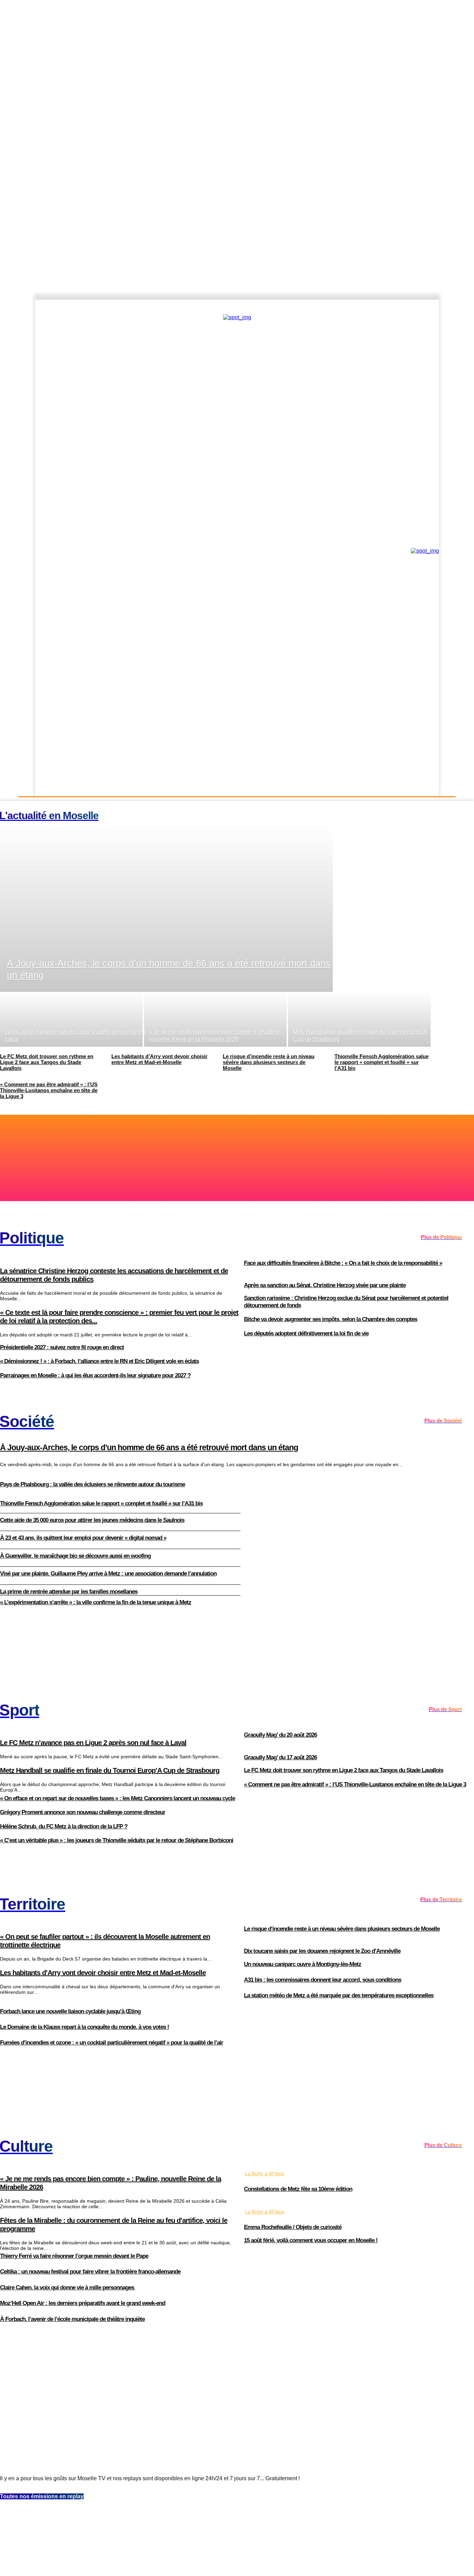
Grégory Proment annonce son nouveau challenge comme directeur (83, 1812)
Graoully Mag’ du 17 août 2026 (280, 1757)
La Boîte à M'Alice (265, 2174)
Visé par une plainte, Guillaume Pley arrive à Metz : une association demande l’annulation (108, 1574)
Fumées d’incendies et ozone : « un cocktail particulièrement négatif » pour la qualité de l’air (112, 2043)
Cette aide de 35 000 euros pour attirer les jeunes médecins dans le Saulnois (92, 1520)
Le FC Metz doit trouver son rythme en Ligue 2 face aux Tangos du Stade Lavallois (344, 1770)
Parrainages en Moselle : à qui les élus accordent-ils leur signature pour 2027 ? (95, 1375)
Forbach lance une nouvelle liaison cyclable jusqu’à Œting (70, 2011)
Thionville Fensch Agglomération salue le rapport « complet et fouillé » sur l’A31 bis (101, 1503)
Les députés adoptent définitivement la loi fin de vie (306, 1333)
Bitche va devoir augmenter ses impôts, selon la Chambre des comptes (331, 1319)
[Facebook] (394, 307)
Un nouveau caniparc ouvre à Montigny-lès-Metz (303, 1964)
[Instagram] (406, 307)
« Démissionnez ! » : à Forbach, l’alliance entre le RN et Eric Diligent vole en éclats (99, 1361)
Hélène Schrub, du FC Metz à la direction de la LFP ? (64, 1826)
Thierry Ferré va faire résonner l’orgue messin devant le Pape (74, 2256)
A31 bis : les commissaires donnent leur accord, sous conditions (323, 1980)
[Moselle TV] (96, 550)
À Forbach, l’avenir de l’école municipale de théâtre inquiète (72, 2319)
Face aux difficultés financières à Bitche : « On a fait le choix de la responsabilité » (343, 1263)
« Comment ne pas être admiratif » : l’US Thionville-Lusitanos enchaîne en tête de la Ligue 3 (355, 1784)
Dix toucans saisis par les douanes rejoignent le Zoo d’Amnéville (322, 1951)
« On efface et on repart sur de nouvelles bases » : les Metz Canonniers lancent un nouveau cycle (117, 1798)
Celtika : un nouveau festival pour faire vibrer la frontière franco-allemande (90, 2272)
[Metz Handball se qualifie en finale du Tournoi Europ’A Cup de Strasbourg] (359, 1019)
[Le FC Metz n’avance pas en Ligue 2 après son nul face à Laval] (71, 1019)
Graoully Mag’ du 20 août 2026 (280, 1735)
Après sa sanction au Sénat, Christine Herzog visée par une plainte (325, 1285)
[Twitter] (418, 307)
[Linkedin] (441, 307)
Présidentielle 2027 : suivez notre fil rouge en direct (62, 1347)
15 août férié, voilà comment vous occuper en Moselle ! (311, 2240)
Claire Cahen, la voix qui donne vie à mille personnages (68, 2288)
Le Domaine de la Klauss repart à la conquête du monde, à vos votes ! (84, 2027)
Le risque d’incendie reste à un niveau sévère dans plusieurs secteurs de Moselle (342, 1929)
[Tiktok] (430, 307)
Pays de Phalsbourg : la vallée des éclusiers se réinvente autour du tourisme (92, 1484)
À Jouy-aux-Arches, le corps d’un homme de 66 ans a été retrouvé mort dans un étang (149, 1447)
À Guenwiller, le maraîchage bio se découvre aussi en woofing (75, 1556)
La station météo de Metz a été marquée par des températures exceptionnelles (339, 1995)
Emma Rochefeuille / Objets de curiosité (293, 2227)
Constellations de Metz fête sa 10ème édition (298, 2189)
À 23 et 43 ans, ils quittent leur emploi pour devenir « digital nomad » (83, 1538)
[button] (439, 788)
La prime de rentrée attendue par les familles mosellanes (69, 1592)
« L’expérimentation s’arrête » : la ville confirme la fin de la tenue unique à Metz (96, 1602)
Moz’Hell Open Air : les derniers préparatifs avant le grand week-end (83, 2303)
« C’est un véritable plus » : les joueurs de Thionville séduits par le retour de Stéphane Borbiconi (117, 1840)
